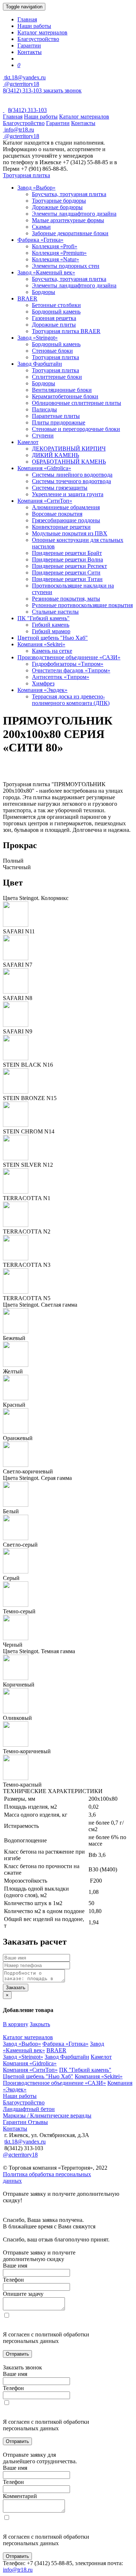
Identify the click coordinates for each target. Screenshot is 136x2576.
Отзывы (38, 2122)
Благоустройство (38, 39)
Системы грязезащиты (60, 488)
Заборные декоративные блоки (70, 233)
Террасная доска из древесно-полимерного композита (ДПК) (71, 700)
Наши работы (34, 26)
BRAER (27, 298)
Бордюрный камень (56, 312)
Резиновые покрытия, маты (66, 599)
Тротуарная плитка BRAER (66, 331)
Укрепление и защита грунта (68, 494)
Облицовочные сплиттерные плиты (77, 403)
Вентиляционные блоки (62, 390)
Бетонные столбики (56, 305)
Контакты (30, 52)
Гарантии (29, 45)
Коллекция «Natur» (55, 259)
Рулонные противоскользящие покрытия (82, 605)
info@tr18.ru (18, 2570)
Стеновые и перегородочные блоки (76, 429)
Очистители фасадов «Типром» (71, 670)
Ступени (43, 435)
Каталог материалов (42, 32)
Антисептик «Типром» (61, 677)
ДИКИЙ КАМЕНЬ (55, 455)
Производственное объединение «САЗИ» (69, 657)
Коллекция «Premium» (59, 253)
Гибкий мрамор (51, 631)
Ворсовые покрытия (57, 514)
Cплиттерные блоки (57, 377)
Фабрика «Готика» (40, 240)
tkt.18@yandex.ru (25, 2142)
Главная (27, 19)
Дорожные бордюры (57, 207)
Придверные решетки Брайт (67, 553)
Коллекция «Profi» (55, 246)
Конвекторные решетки (61, 527)
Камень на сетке (52, 651)
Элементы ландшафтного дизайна (74, 214)
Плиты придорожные (59, 422)
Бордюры (44, 292)
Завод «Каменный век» (46, 272)
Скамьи (41, 227)
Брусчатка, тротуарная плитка (69, 194)
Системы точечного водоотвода (71, 481)
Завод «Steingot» (38, 338)
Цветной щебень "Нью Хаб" (53, 638)
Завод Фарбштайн (40, 364)
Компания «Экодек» (42, 690)
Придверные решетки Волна (67, 559)
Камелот (28, 442)
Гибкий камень (51, 625)
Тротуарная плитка (26, 175)
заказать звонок (62, 90)
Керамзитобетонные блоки (65, 396)
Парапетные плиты (56, 416)
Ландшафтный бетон (29, 2109)
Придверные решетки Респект (69, 566)
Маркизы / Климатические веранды (47, 2115)
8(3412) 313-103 (23, 90)
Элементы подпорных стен (66, 266)
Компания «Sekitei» (41, 644)
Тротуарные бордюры (59, 201)
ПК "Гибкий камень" (44, 618)
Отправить (17, 2354)
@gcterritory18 (21, 84)
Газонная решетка (54, 318)
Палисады (44, 409)
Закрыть (40, 2024)
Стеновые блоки (52, 351)
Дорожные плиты (54, 325)
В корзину (16, 2024)
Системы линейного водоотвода (72, 475)
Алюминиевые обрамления (66, 507)
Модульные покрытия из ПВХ (70, 533)
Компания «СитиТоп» (45, 501)
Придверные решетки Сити (66, 573)
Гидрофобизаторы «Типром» (68, 664)
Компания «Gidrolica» (44, 468)
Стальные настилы (55, 612)
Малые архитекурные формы (68, 220)
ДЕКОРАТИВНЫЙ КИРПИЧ (69, 449)
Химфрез (43, 683)
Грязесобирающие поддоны (66, 520)
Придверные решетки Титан (67, 579)
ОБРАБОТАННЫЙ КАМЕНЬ (69, 462)
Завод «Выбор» (36, 188)
